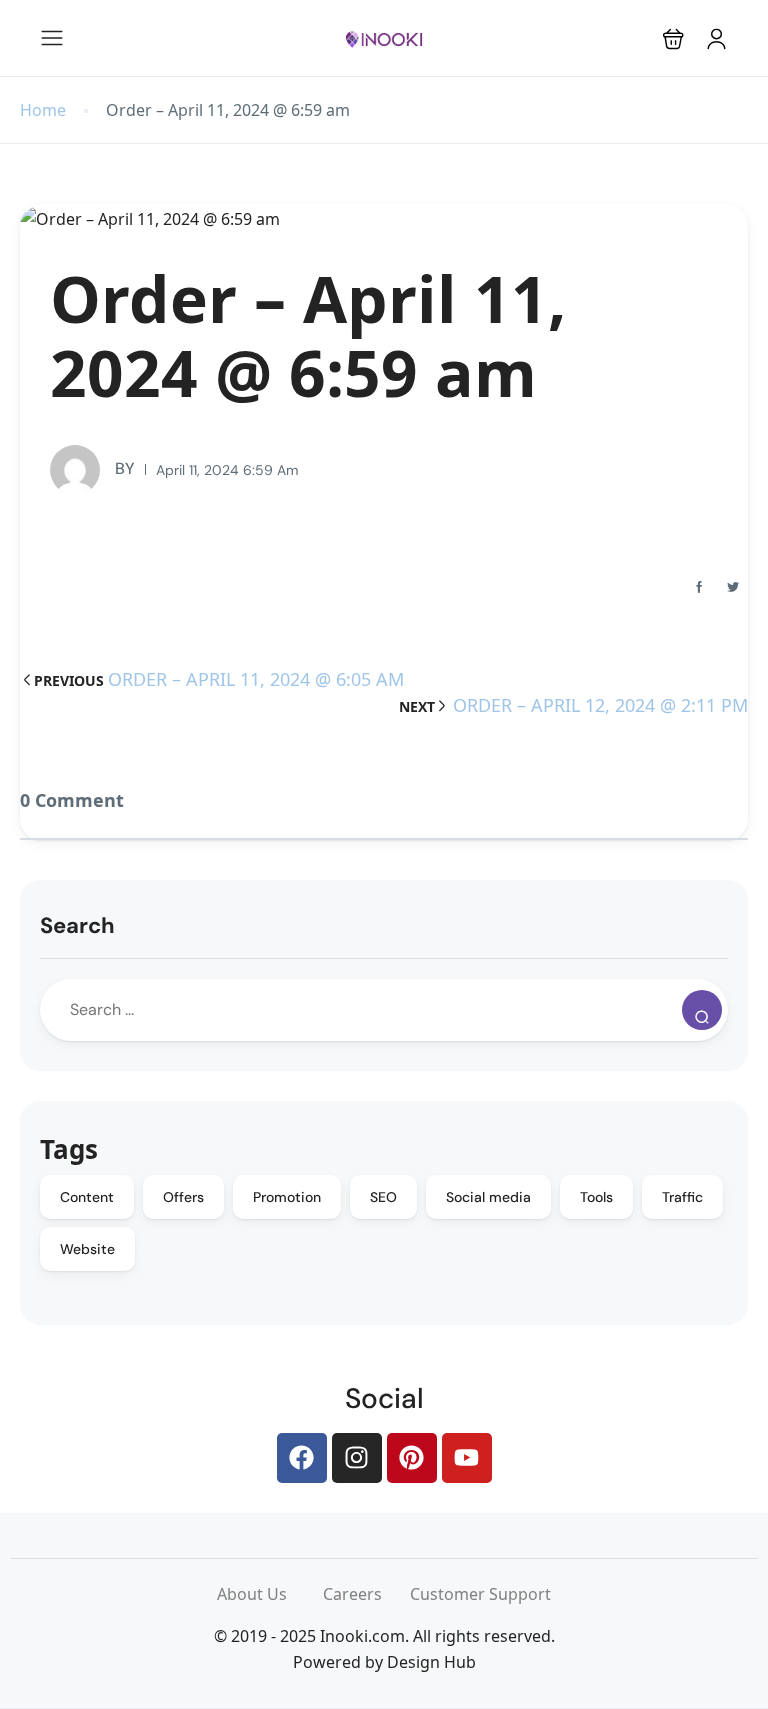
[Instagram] (357, 1458)
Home (43, 110)
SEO (383, 1197)
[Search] (702, 1010)
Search (77, 925)
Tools (596, 1197)
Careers (366, 1594)
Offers (183, 1197)
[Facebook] (302, 1458)
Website (87, 1249)
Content (87, 1197)
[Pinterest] (412, 1458)
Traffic (682, 1197)
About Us (270, 1594)
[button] (673, 38)
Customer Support (480, 1594)
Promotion (287, 1197)
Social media (488, 1197)
